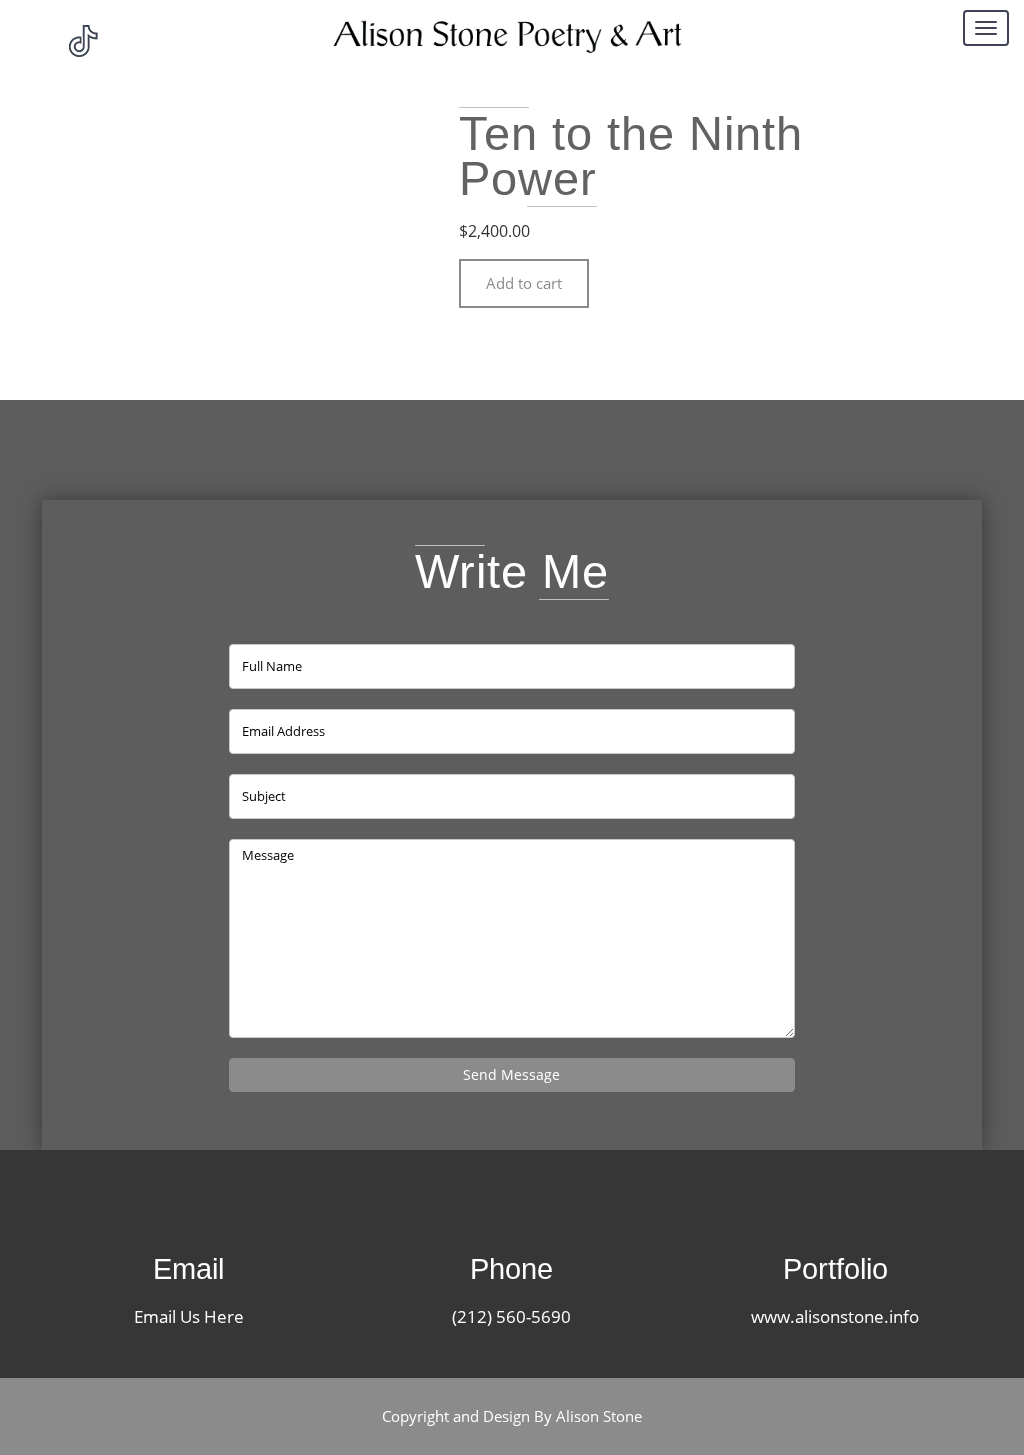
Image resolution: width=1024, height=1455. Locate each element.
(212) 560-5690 (511, 1316)
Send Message (511, 1074)
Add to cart (524, 283)
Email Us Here (189, 1316)
